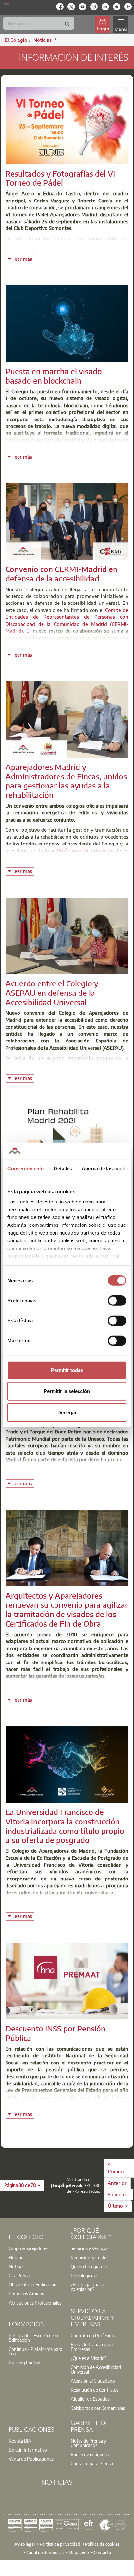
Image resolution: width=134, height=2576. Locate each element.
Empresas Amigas (26, 2294)
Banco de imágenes (90, 2454)
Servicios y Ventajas (90, 2248)
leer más (24, 258)
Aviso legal (24, 2544)
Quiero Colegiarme (89, 2266)
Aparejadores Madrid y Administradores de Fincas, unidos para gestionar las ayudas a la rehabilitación (66, 781)
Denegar (67, 1412)
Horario (16, 2257)
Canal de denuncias (45, 2552)
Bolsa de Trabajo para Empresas (92, 2347)
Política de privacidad (60, 2544)
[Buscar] (67, 24)
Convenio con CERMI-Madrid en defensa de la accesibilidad (61, 574)
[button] (22, 2185)
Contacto (102, 2552)
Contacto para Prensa (92, 2463)
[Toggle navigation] (120, 24)
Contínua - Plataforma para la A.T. (36, 2351)
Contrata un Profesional (94, 2335)
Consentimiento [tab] (26, 1168)
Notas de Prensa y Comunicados (88, 2443)
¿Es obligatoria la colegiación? (87, 2287)
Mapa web (79, 2552)
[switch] (117, 1300)
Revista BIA (20, 2441)
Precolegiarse (84, 2275)
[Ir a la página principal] (7, 4)
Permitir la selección (67, 1391)
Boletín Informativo (28, 2450)
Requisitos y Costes (90, 2257)
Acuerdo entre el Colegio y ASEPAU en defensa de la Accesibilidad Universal (52, 993)
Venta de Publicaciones (31, 2459)
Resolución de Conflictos (95, 2390)
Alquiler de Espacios (90, 2399)
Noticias (17, 2266)
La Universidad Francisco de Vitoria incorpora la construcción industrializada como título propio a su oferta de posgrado (65, 1826)
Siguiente (118, 2194)
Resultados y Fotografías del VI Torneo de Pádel (60, 178)
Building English (24, 2363)
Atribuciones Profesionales (35, 2303)
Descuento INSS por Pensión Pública (55, 2033)
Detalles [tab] (63, 1168)
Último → (118, 2206)
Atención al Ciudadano (93, 2381)
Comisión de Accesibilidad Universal (96, 2369)
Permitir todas (67, 1370)
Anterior (117, 2183)
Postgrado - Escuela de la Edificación (33, 2338)
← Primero (117, 2168)
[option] (36, 2248)
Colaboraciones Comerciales (98, 2408)
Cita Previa (19, 2275)
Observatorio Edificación (33, 2284)
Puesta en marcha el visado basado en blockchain (54, 376)
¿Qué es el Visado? (89, 2358)
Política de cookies (102, 2544)
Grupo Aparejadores (29, 2248)
